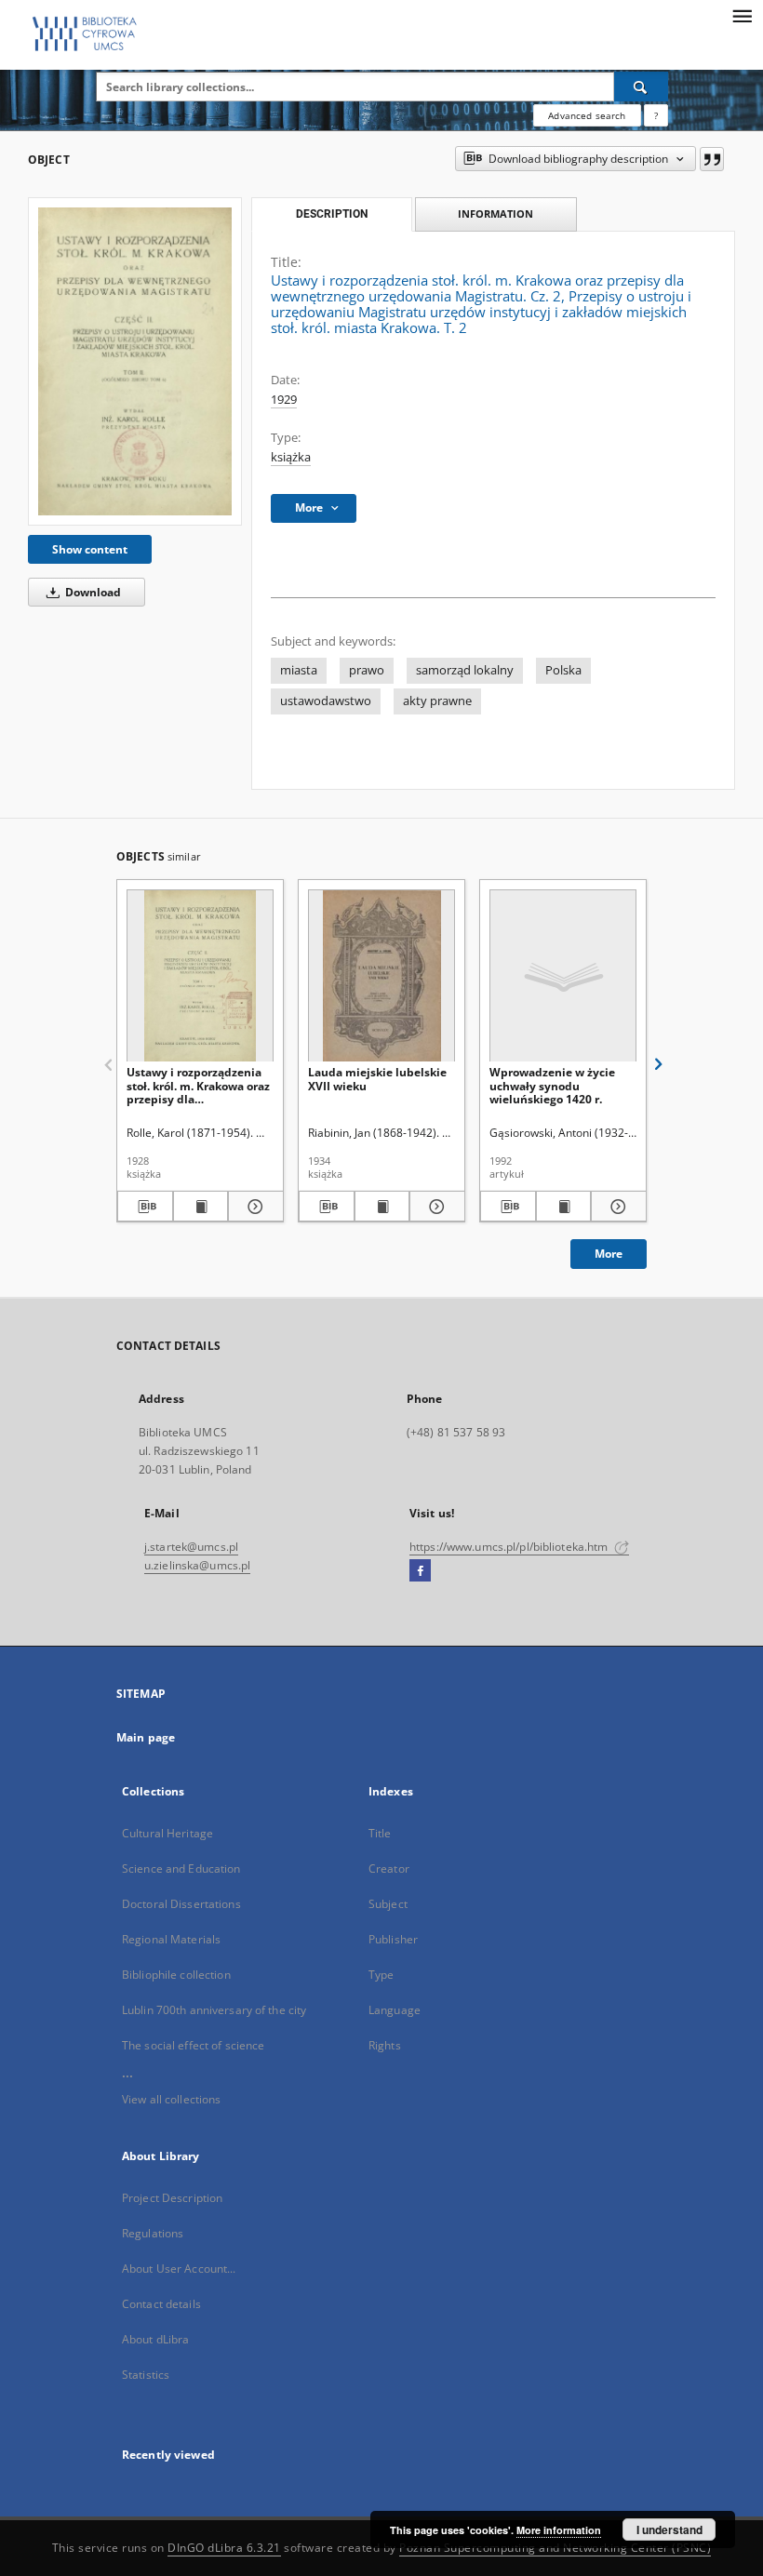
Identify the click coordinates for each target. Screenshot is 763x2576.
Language (395, 2010)
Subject (388, 1904)
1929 (284, 400)
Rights (385, 2045)
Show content (90, 549)
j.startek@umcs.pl (191, 1547)
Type (381, 1975)
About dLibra (155, 2339)
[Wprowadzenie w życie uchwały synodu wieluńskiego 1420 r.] (563, 976)
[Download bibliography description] (145, 1207)
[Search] (641, 87)
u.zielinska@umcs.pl (197, 1565)
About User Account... (179, 2269)
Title (380, 1833)
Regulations (153, 2233)
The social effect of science (193, 2045)
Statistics (146, 2375)
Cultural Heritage (167, 1833)
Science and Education (181, 1869)
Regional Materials (171, 1939)
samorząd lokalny (465, 670)
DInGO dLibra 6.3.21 (224, 2548)
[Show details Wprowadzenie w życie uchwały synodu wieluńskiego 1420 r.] (616, 1207)
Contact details (161, 2304)
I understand (669, 2529)
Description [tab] (332, 214)
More (609, 1254)
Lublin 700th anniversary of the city (214, 2010)
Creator (389, 1869)
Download (92, 592)
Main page (146, 1737)
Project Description (172, 2198)
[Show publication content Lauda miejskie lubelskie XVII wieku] (382, 1207)
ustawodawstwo (326, 701)
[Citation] (712, 159)
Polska (563, 670)
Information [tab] (495, 214)
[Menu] (742, 15)
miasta (299, 670)
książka (291, 457)
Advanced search (587, 115)
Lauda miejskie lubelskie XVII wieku (377, 1079)
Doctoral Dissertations (181, 1904)
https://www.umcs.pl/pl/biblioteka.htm (510, 1547)
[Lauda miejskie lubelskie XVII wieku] (381, 976)
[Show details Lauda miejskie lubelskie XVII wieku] (435, 1207)
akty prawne (437, 701)
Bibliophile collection (176, 1975)
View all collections (171, 2099)
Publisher (393, 1939)
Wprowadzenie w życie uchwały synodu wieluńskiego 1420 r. (552, 1085)
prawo (367, 670)
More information (559, 2530)
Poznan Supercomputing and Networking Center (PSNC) (555, 2548)
